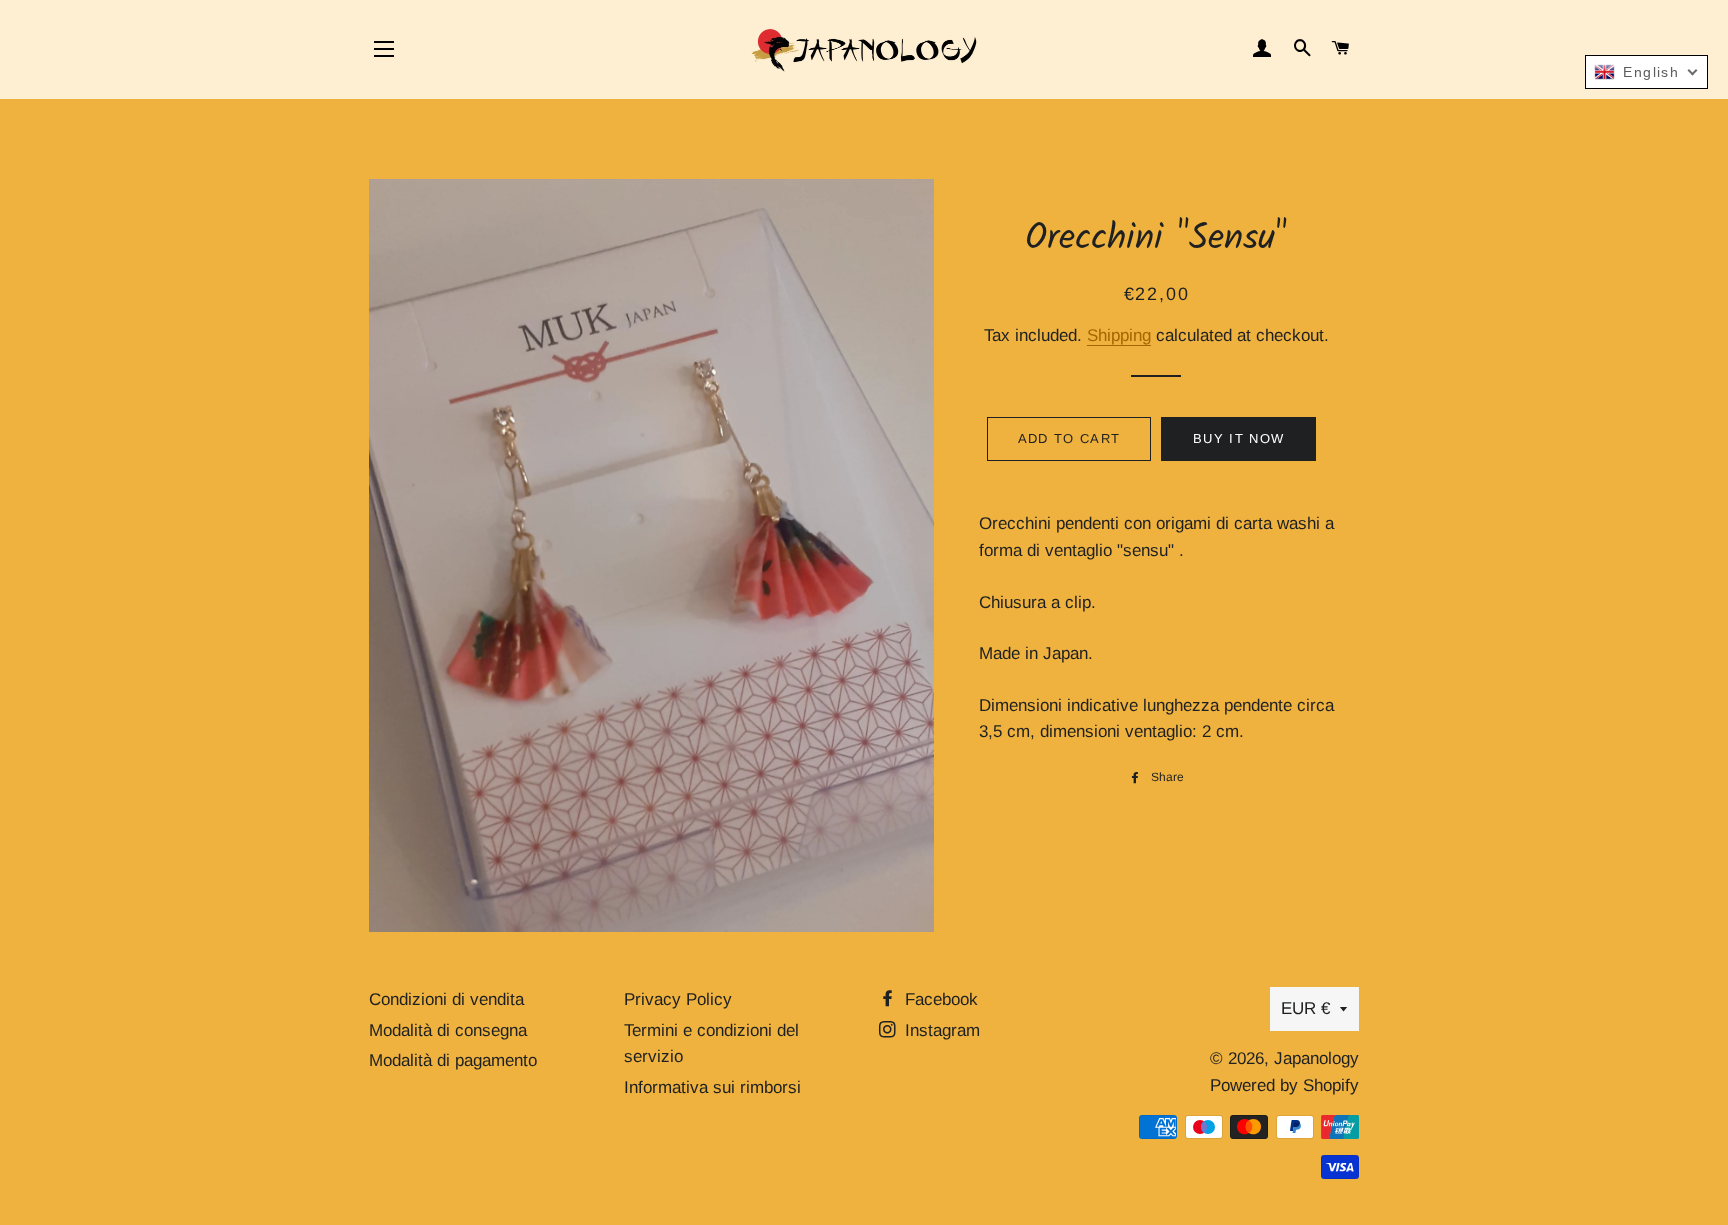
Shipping (1119, 335)
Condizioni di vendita (446, 999)
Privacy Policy (678, 999)
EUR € (1305, 1008)
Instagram (940, 1030)
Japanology (1316, 1058)
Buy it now (1238, 438)
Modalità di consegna (448, 1030)
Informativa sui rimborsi (712, 1087)
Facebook (939, 999)
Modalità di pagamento (453, 1060)
